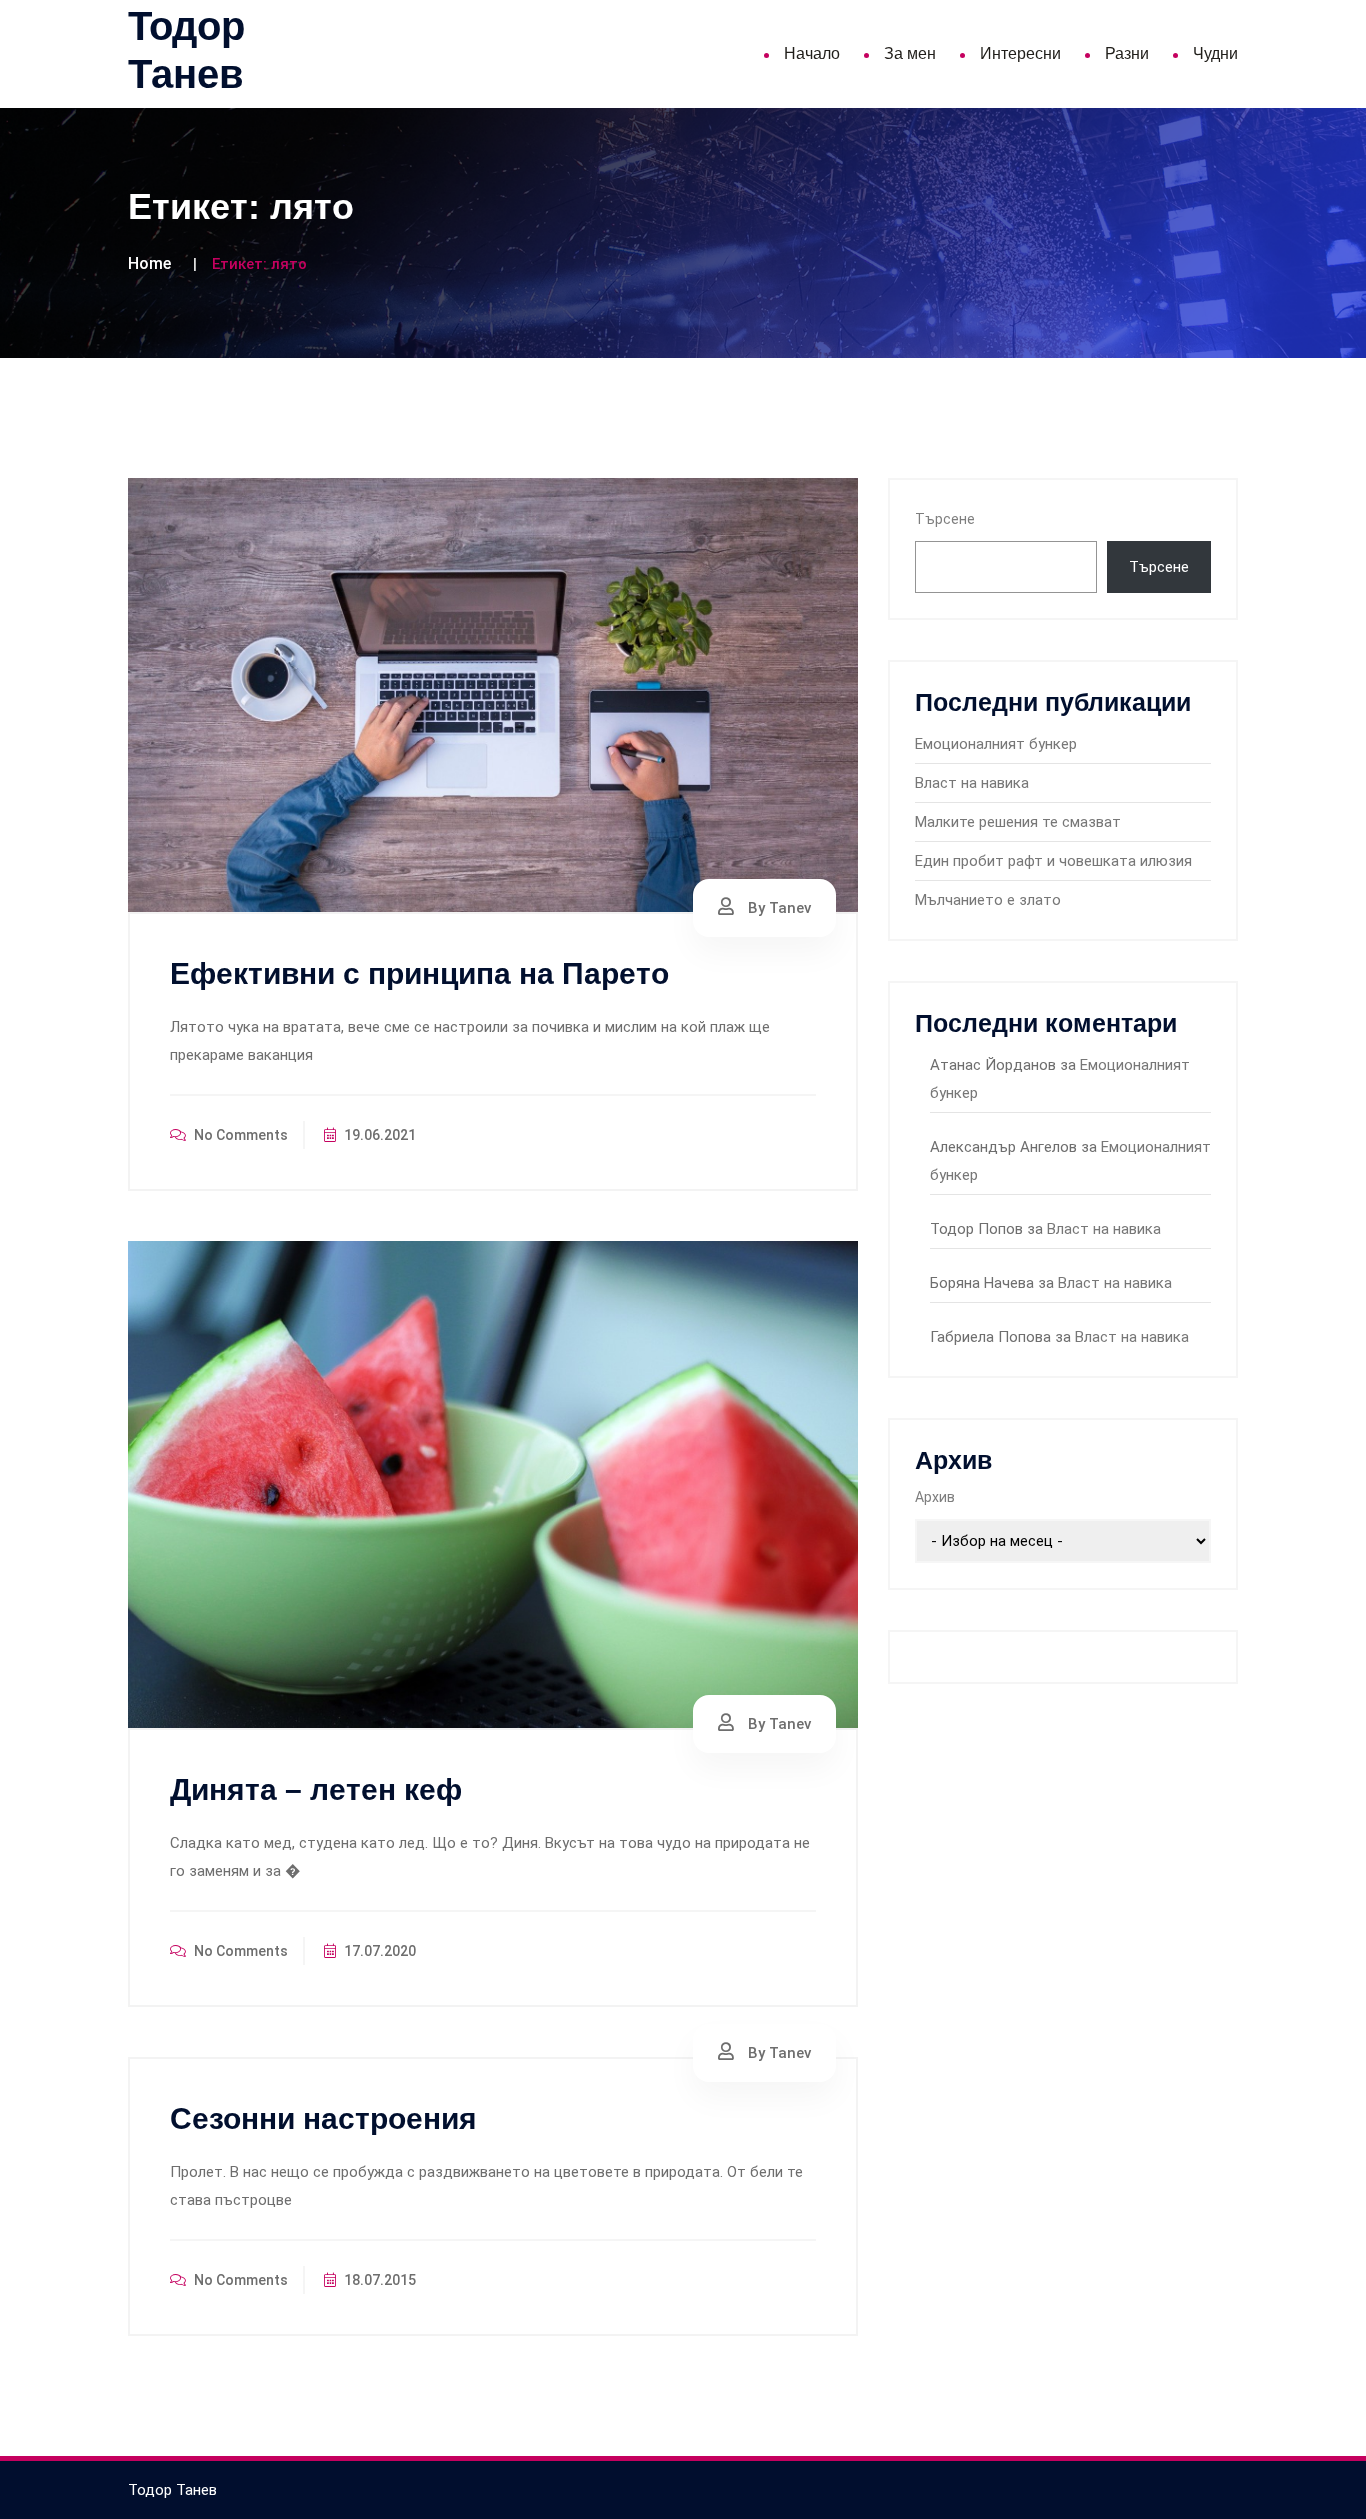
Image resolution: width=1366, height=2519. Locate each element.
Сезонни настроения (323, 2118)
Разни (1127, 53)
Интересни (1020, 53)
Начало (812, 53)
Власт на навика (972, 783)
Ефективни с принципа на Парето (419, 973)
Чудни (1215, 53)
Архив (935, 1497)
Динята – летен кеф (316, 1789)
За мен (910, 53)
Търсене (945, 519)
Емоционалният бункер (996, 744)
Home (149, 263)
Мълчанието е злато (988, 900)
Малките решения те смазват (1018, 822)
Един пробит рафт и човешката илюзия (1053, 861)
